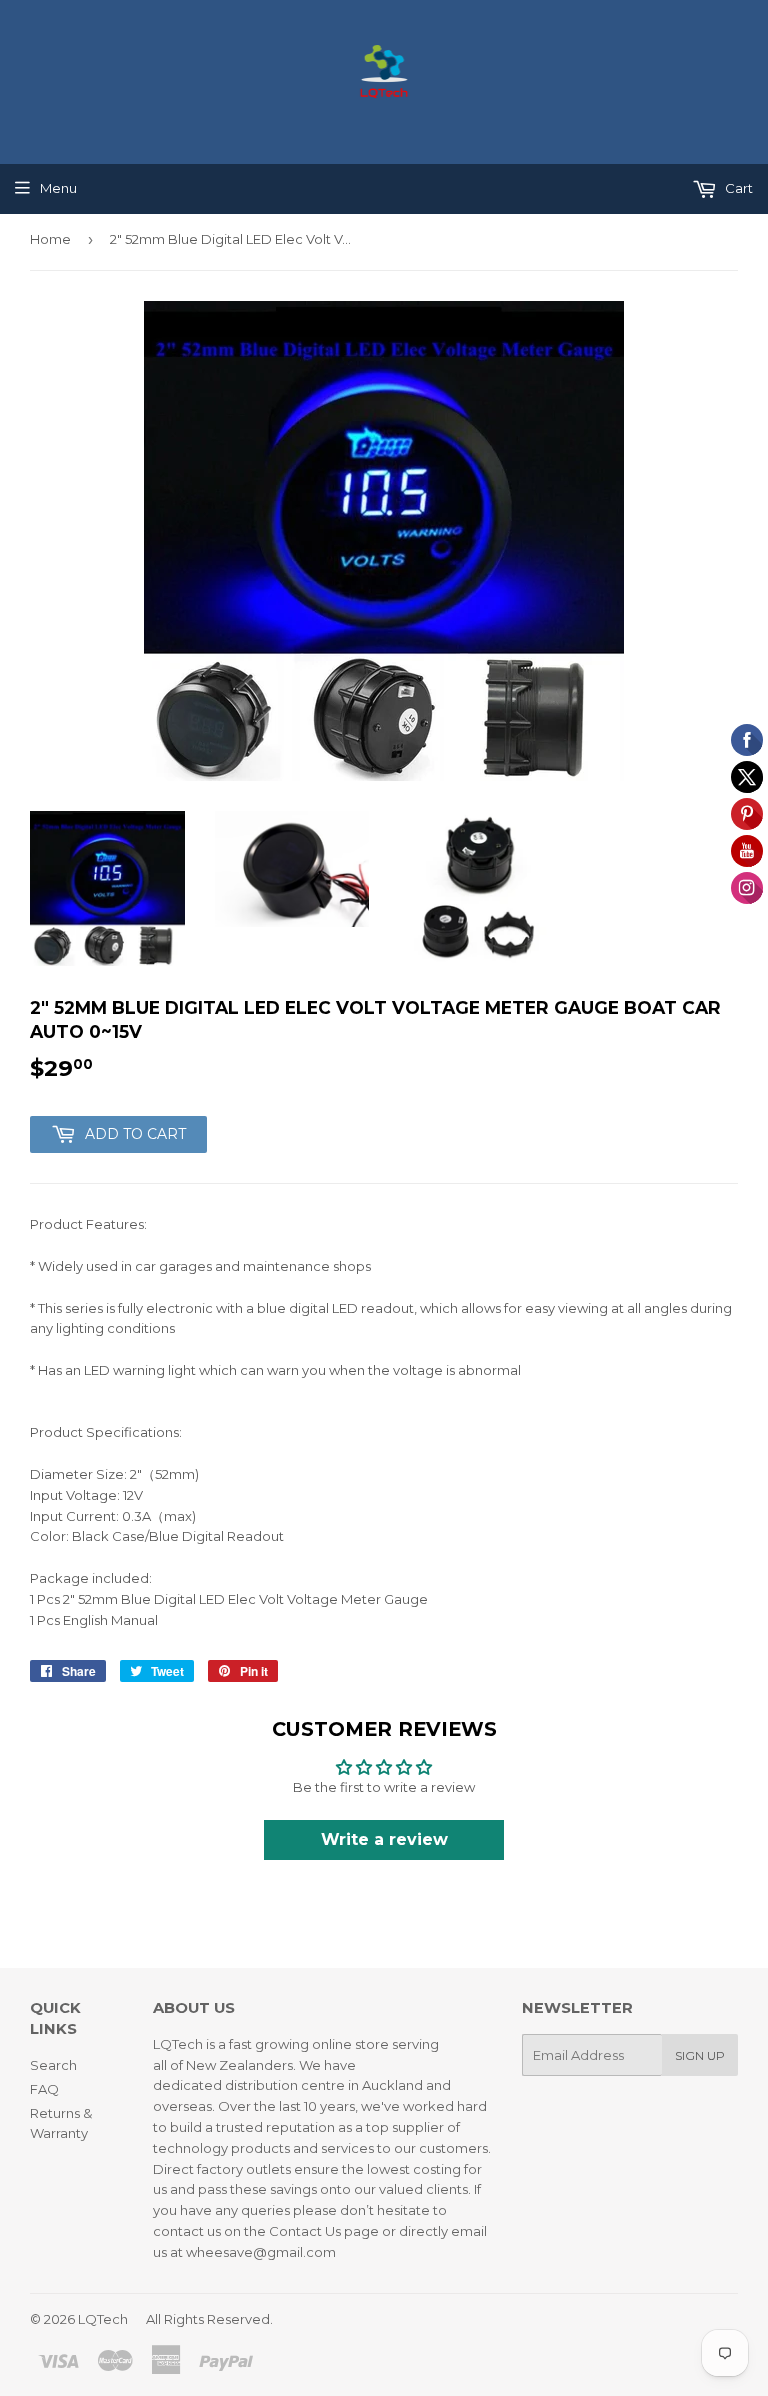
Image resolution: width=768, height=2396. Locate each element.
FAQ (44, 2089)
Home (50, 239)
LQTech (103, 2319)
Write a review (384, 1839)
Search (53, 2065)
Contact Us (305, 2231)
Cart (737, 188)
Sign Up (700, 2055)
